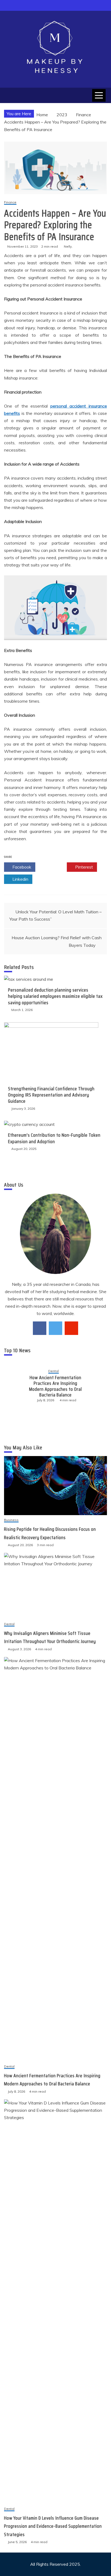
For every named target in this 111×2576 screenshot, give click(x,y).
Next (98, 1386)
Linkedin (20, 879)
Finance (10, 202)
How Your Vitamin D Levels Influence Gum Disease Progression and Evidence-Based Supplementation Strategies (56, 1386)
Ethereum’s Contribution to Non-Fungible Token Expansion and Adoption (54, 1138)
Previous (13, 1386)
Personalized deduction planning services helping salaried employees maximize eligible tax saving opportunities (55, 996)
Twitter (53, 867)
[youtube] (71, 1328)
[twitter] (55, 1328)
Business (11, 1520)
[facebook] (40, 1328)
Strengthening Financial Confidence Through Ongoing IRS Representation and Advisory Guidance (51, 1095)
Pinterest (84, 867)
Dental (54, 1368)
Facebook (21, 867)
